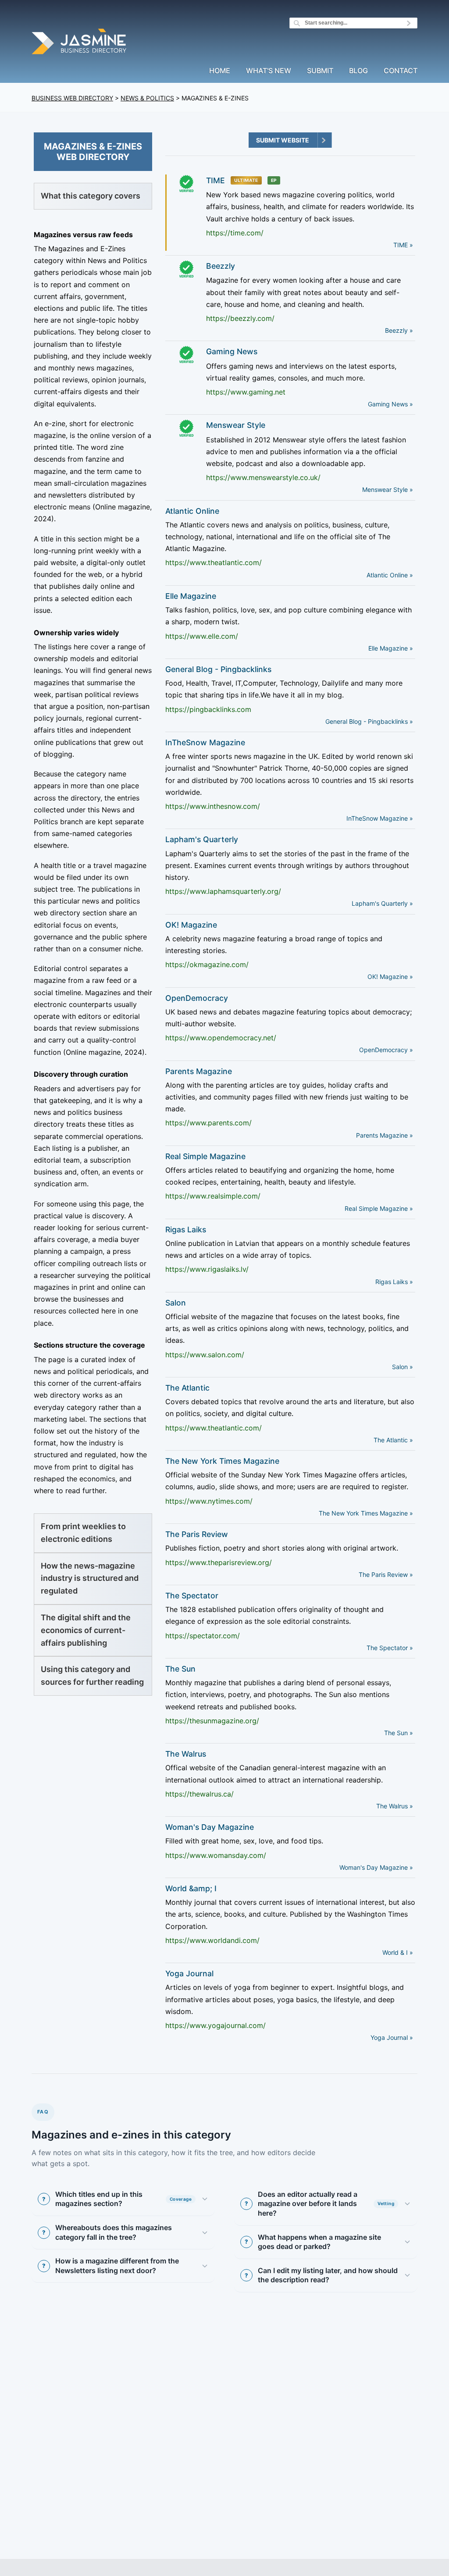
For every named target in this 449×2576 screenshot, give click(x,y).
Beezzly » (399, 330)
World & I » (398, 1952)
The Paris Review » (386, 1574)
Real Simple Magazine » (379, 1208)
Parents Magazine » (385, 1135)
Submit (320, 71)
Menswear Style (236, 425)
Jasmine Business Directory (80, 43)
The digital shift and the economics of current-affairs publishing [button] (86, 1630)
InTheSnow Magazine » (380, 818)
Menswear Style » (388, 489)
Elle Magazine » (391, 648)
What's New (269, 71)
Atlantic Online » (390, 575)
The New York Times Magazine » (366, 1513)
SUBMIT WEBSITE (283, 140)
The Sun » (399, 1733)
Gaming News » (390, 404)
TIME (216, 180)
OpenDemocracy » (386, 1050)
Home (220, 71)
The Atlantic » (393, 1440)
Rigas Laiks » (394, 1282)
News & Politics (147, 98)
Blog (358, 71)
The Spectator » (390, 1648)
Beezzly (221, 266)
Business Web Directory (72, 98)
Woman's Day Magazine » (376, 1867)
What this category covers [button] (91, 196)
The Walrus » (395, 1806)
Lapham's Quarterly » (382, 903)
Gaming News (232, 351)
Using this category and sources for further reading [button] (92, 1676)
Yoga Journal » (392, 2037)
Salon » (403, 1367)
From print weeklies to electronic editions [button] (83, 1533)
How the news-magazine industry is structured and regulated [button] (90, 1578)
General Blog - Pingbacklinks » (369, 721)
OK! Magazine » (390, 977)
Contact (401, 71)
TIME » (403, 245)
